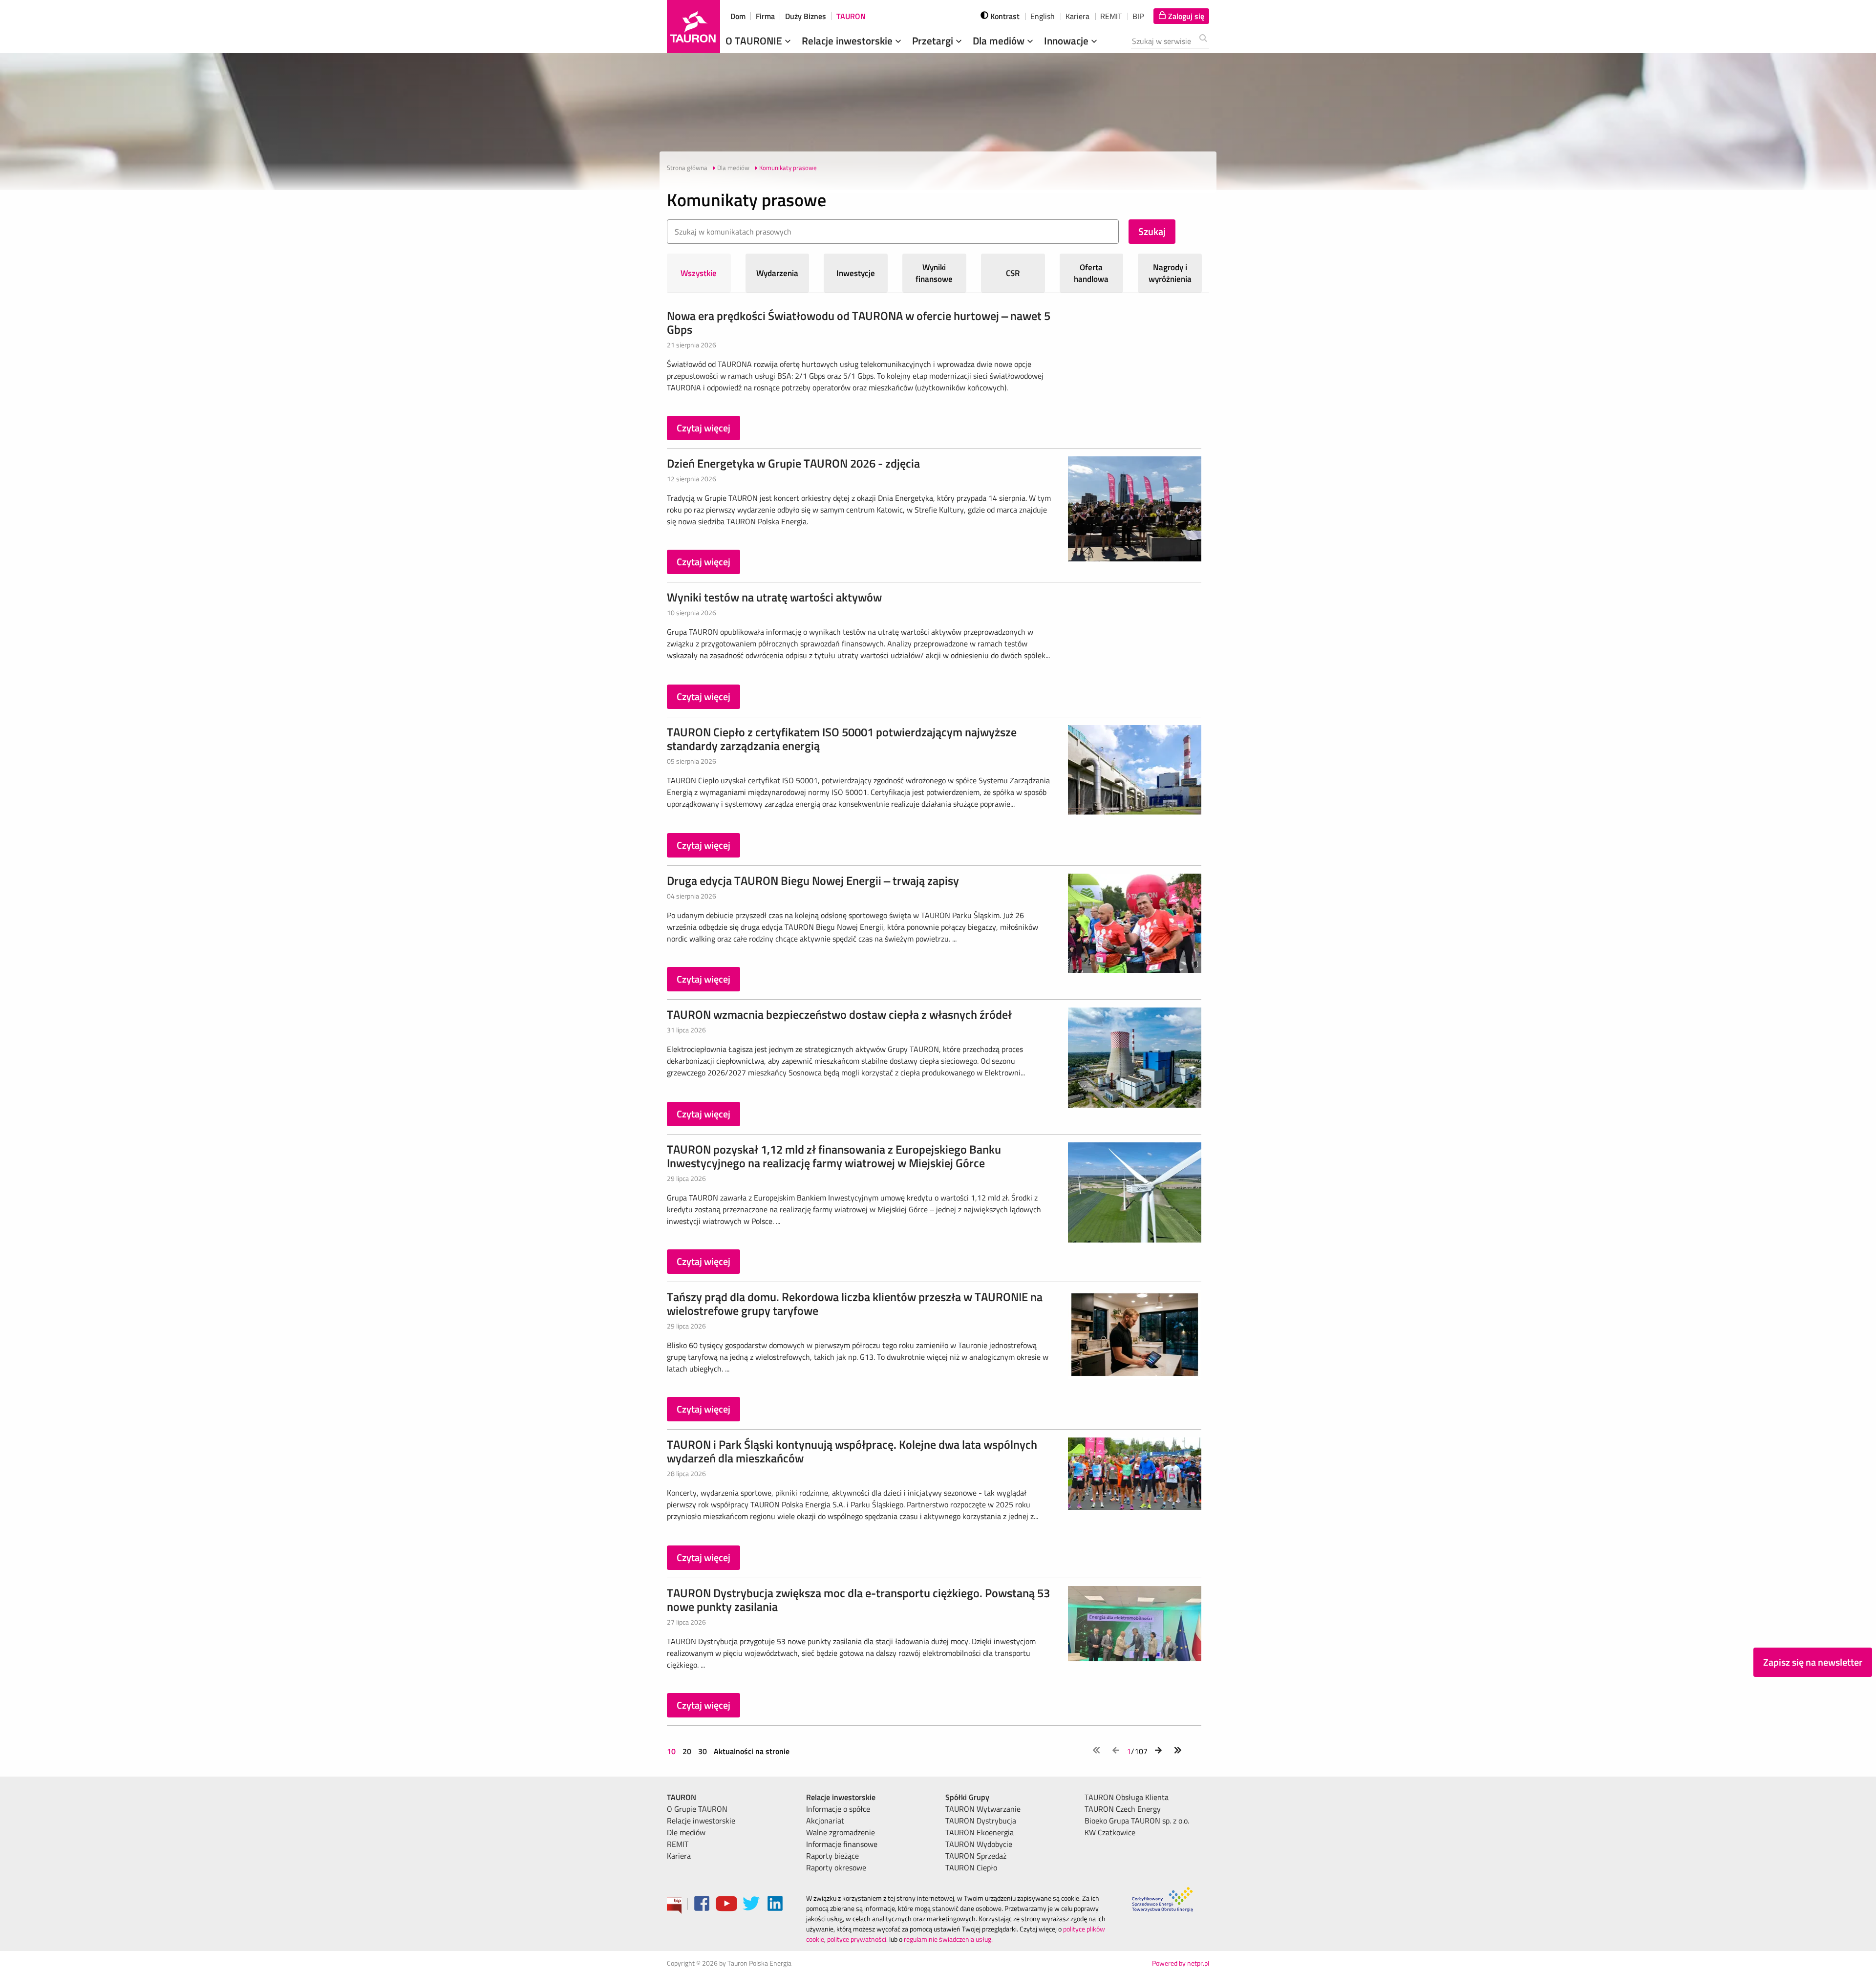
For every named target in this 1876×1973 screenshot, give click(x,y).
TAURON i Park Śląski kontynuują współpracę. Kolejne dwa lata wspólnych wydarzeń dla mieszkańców (852, 1451)
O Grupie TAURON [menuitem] (697, 1809)
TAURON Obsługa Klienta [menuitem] (1127, 1797)
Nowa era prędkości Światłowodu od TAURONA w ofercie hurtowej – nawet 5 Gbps (859, 322)
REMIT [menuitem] (678, 1844)
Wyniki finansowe (934, 273)
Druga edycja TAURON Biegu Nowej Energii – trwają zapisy (813, 880)
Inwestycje (856, 273)
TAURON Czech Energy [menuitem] (1123, 1809)
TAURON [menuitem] (682, 1797)
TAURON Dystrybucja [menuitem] (981, 1821)
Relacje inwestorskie (848, 41)
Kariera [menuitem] (679, 1856)
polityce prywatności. (857, 1939)
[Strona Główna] (693, 27)
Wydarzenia (777, 273)
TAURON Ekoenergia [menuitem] (980, 1832)
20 (687, 1751)
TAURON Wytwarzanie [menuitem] (983, 1809)
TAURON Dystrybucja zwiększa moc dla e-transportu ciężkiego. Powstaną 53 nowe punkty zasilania (858, 1600)
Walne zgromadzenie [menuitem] (841, 1832)
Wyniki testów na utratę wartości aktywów (774, 597)
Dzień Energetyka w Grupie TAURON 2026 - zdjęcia (793, 463)
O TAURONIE (755, 41)
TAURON (851, 16)
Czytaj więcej (703, 428)
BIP (1138, 16)
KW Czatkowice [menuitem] (1110, 1832)
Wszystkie (699, 273)
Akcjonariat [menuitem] (825, 1821)
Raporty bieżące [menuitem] (832, 1856)
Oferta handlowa (1091, 273)
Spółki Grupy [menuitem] (967, 1797)
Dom (738, 16)
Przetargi (934, 41)
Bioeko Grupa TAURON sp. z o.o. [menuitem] (1137, 1821)
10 (672, 1751)
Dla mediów (1000, 41)
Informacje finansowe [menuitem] (842, 1844)
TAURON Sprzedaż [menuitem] (976, 1856)
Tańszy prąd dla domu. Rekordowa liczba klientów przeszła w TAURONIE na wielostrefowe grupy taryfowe (855, 1304)
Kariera (1077, 16)
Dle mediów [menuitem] (686, 1832)
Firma (765, 16)
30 (703, 1751)
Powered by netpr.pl (1181, 1963)
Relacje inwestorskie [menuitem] (701, 1821)
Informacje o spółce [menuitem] (838, 1809)
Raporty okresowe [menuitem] (836, 1867)
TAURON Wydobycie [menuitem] (979, 1844)
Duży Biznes (806, 16)
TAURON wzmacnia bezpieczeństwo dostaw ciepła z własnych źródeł (839, 1014)
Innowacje (1067, 41)
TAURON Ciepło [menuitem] (971, 1867)
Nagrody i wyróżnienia (1170, 273)
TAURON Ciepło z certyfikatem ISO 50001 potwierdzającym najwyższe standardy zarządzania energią (842, 739)
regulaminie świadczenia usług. (948, 1939)
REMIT (1111, 16)
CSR (1013, 273)
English (1043, 16)
